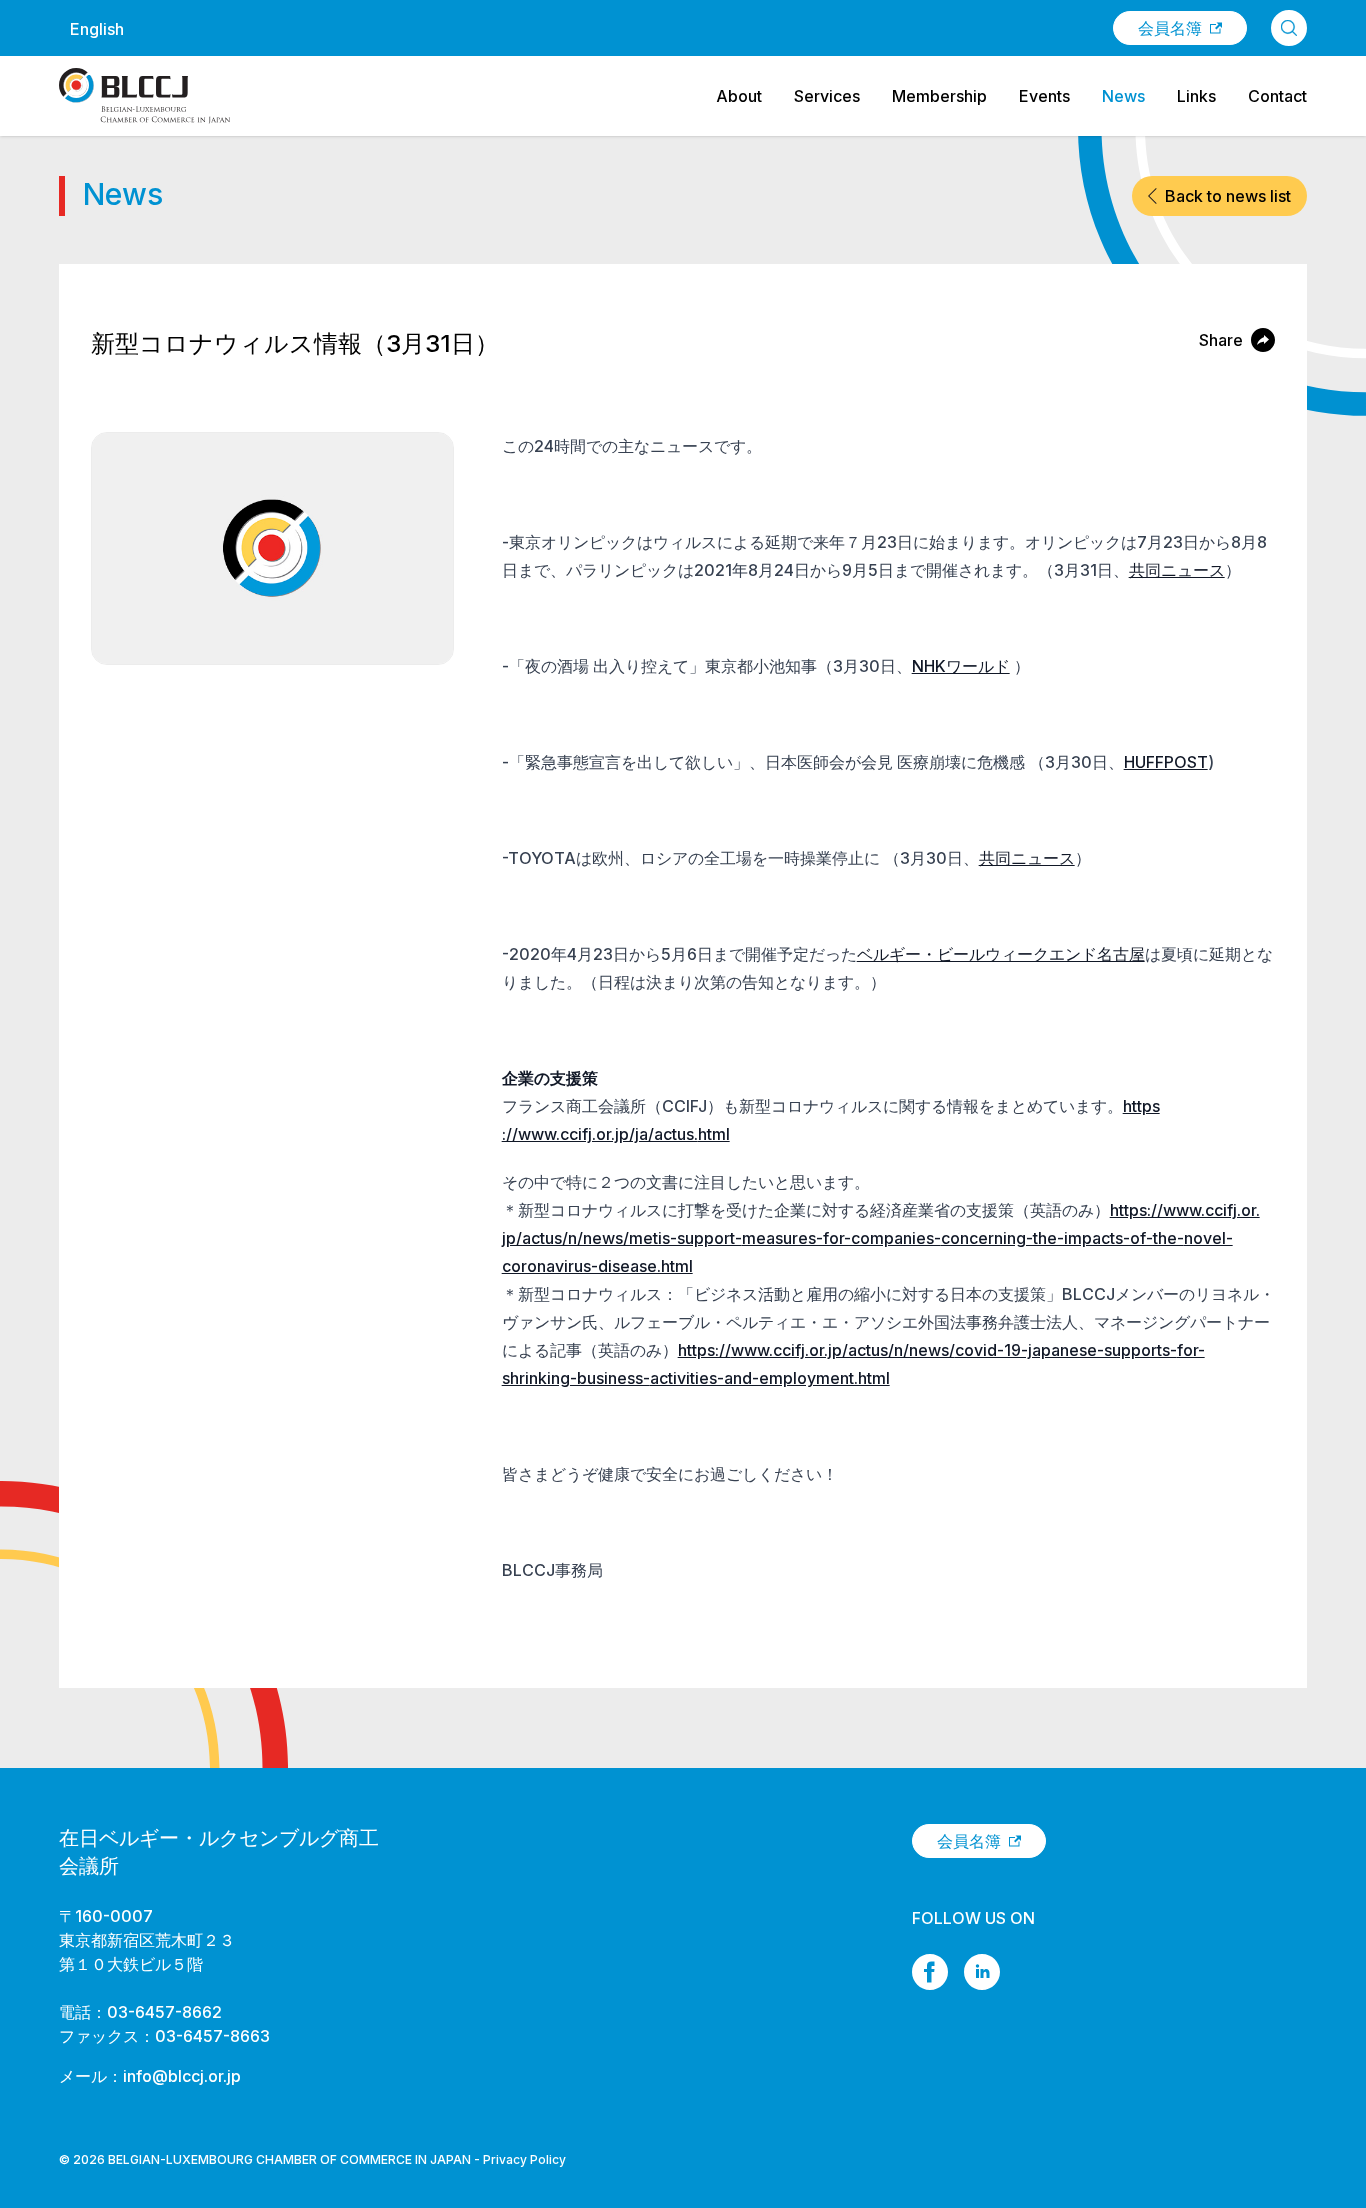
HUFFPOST (1166, 762)
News (1123, 96)
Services (827, 96)
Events (1044, 96)
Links (1196, 96)
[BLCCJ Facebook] (930, 1972)
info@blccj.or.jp (182, 2076)
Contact (1277, 96)
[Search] (1289, 28)
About (739, 96)
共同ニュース (1177, 570)
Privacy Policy (524, 2159)
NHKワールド (961, 666)
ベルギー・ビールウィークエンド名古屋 (1001, 954)
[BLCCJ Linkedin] (982, 1972)
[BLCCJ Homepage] (144, 96)
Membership (939, 96)
